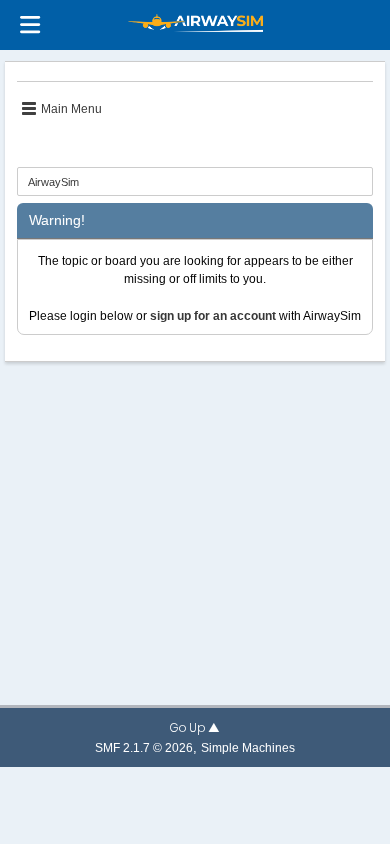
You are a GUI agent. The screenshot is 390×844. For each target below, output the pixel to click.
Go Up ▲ (195, 728)
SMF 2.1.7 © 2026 (144, 747)
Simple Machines (248, 747)
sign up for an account (213, 316)
